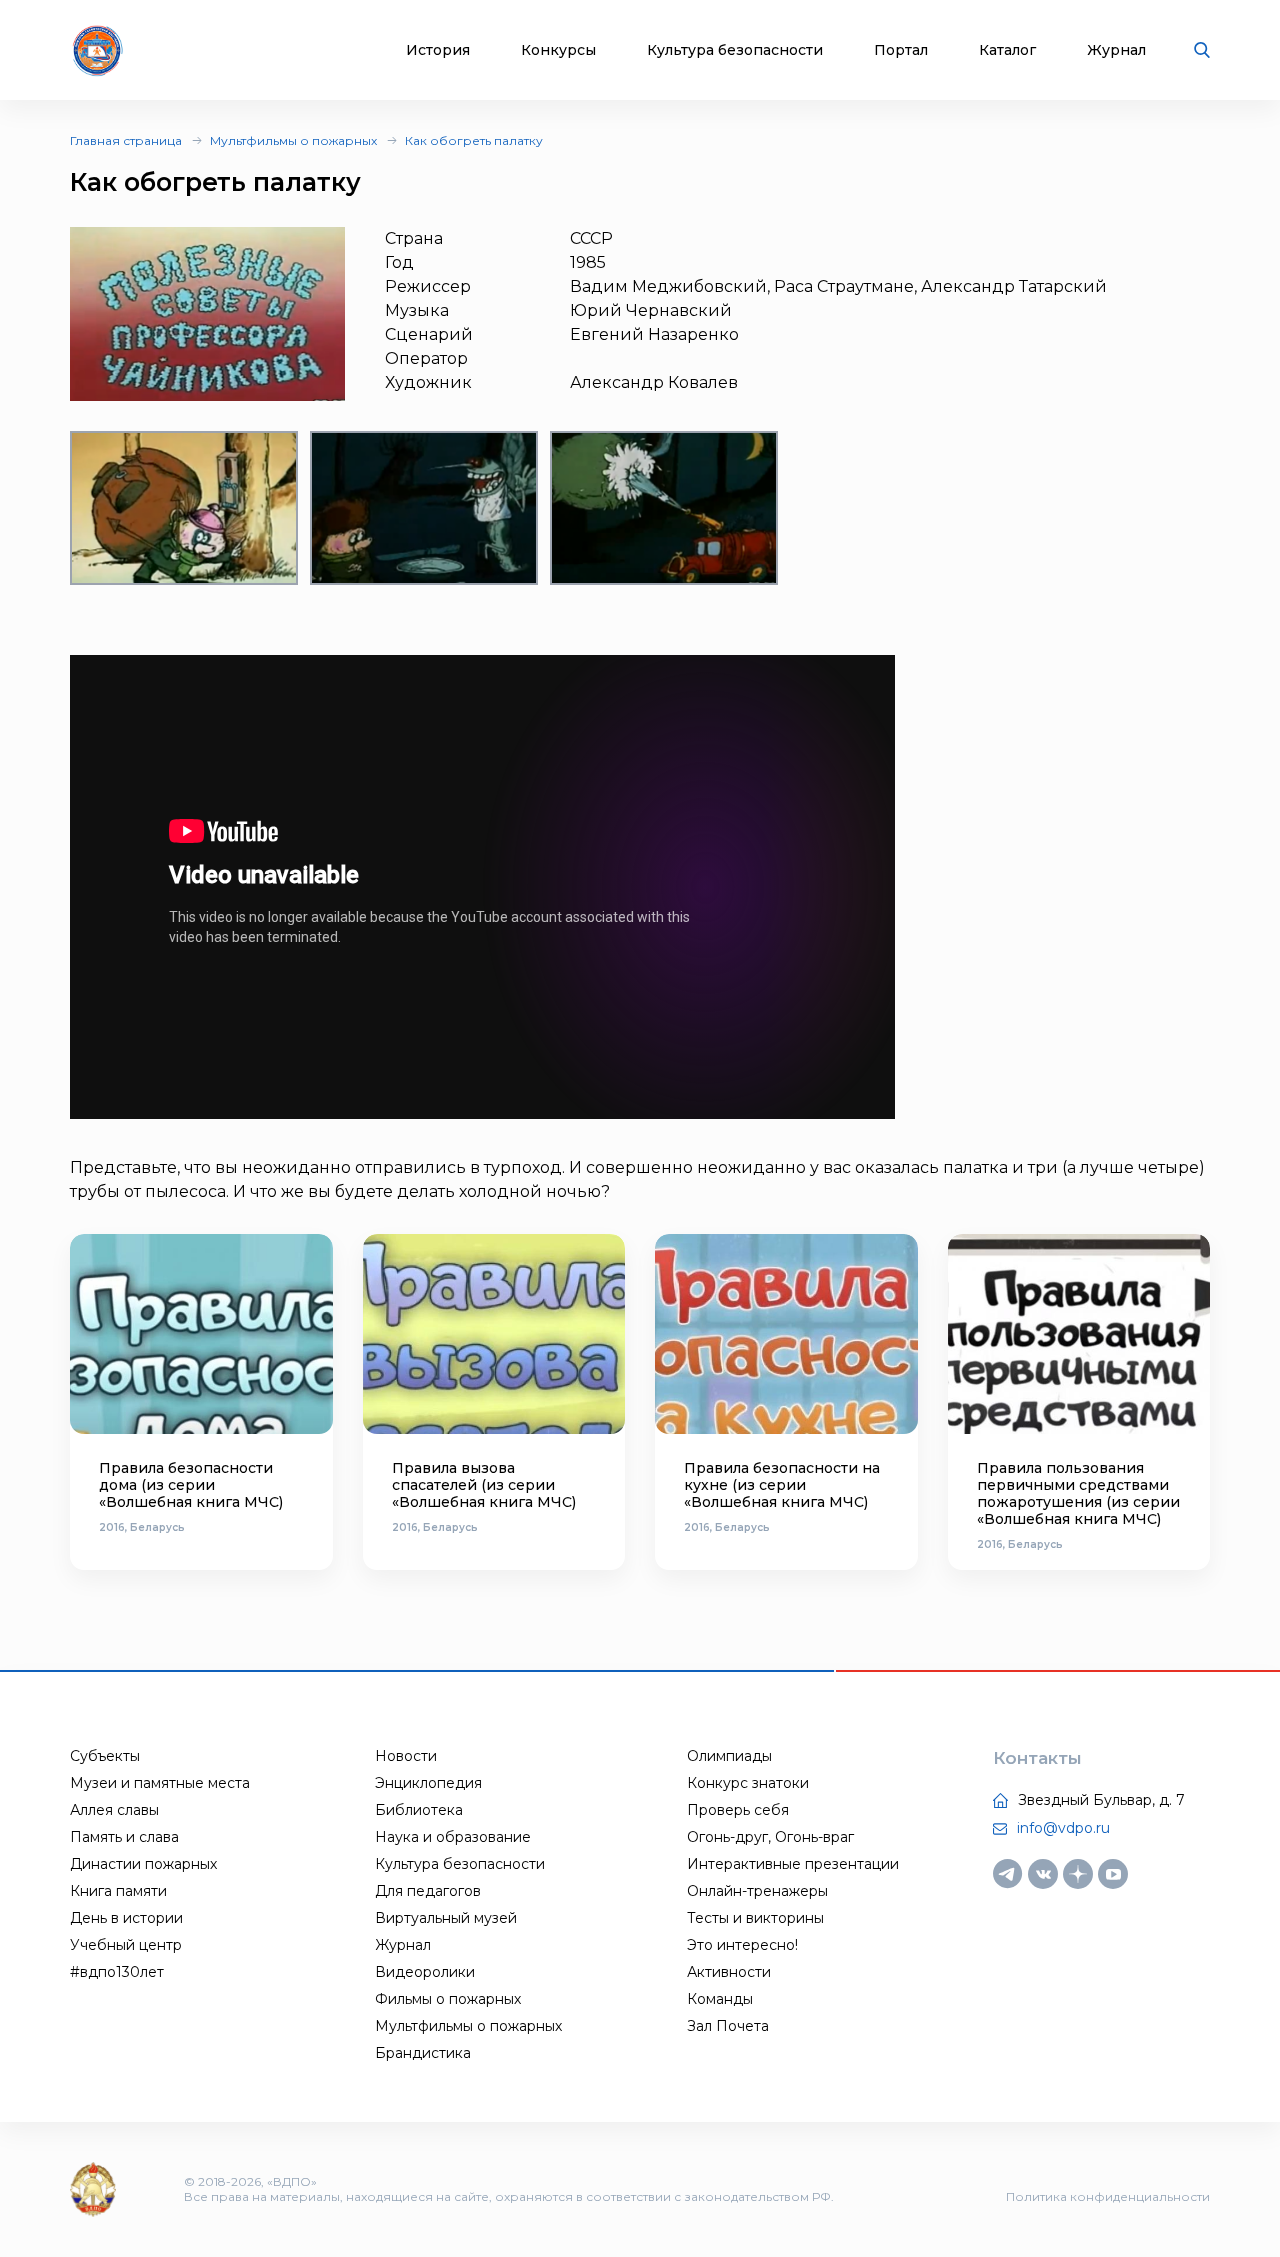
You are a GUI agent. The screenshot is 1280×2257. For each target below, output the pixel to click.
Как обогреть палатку (474, 140)
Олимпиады (729, 1756)
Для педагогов (428, 1891)
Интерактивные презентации (793, 1864)
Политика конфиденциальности (1108, 2196)
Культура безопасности (735, 50)
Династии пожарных (143, 1864)
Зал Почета (728, 2026)
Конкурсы (558, 50)
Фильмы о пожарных (448, 1999)
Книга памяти (118, 1891)
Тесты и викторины (755, 1918)
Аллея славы (114, 1810)
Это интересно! (742, 1945)
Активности (729, 1972)
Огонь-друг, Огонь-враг (770, 1837)
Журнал (1116, 50)
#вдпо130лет (117, 1972)
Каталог (1007, 50)
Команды (720, 1999)
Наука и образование (453, 1837)
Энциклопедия (428, 1783)
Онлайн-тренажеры (757, 1891)
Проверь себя (738, 1810)
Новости (406, 1756)
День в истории (126, 1918)
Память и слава (124, 1837)
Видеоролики (425, 1972)
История (438, 50)
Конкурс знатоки (748, 1783)
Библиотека (419, 1810)
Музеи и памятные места (160, 1783)
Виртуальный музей (446, 1918)
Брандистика (423, 2053)
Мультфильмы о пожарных (293, 140)
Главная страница (126, 140)
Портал (901, 50)
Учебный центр (126, 1945)
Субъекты (105, 1756)
